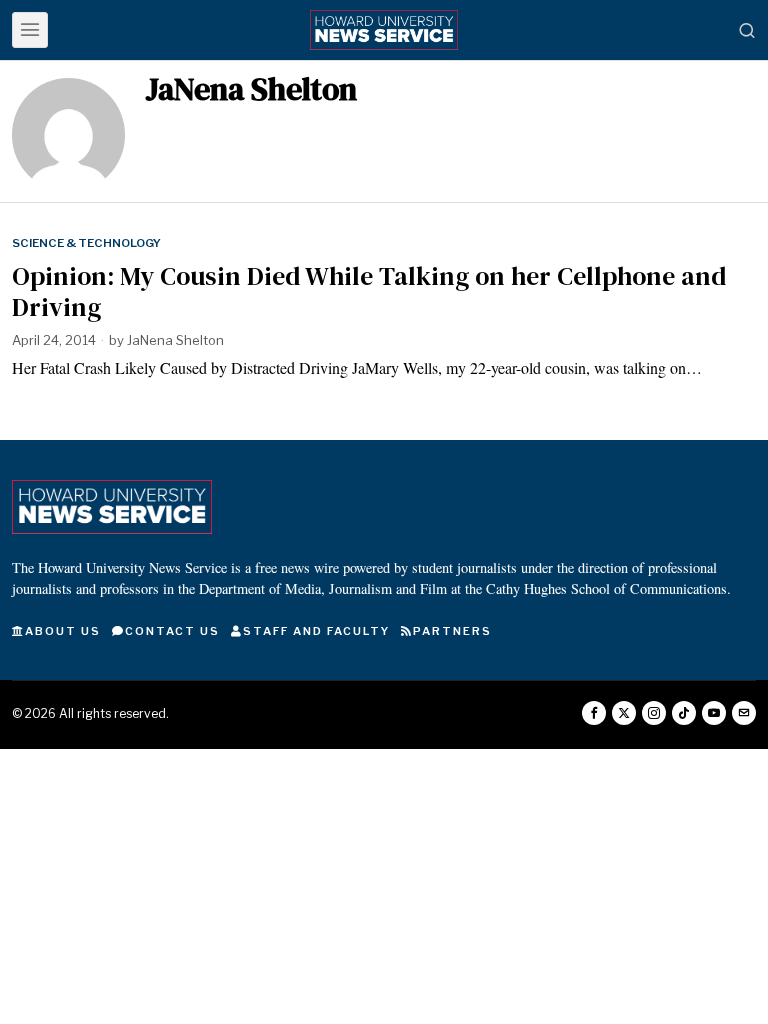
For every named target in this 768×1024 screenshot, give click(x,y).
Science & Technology (86, 243)
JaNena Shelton (175, 340)
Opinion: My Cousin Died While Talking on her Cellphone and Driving (369, 292)
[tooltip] (594, 713)
